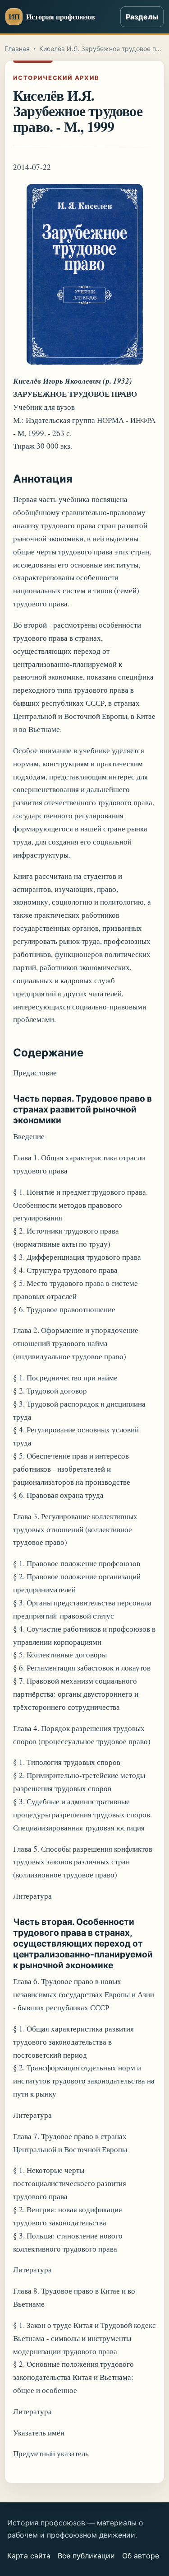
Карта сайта (29, 2556)
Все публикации (86, 2556)
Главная (17, 49)
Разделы (142, 17)
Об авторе (141, 2556)
